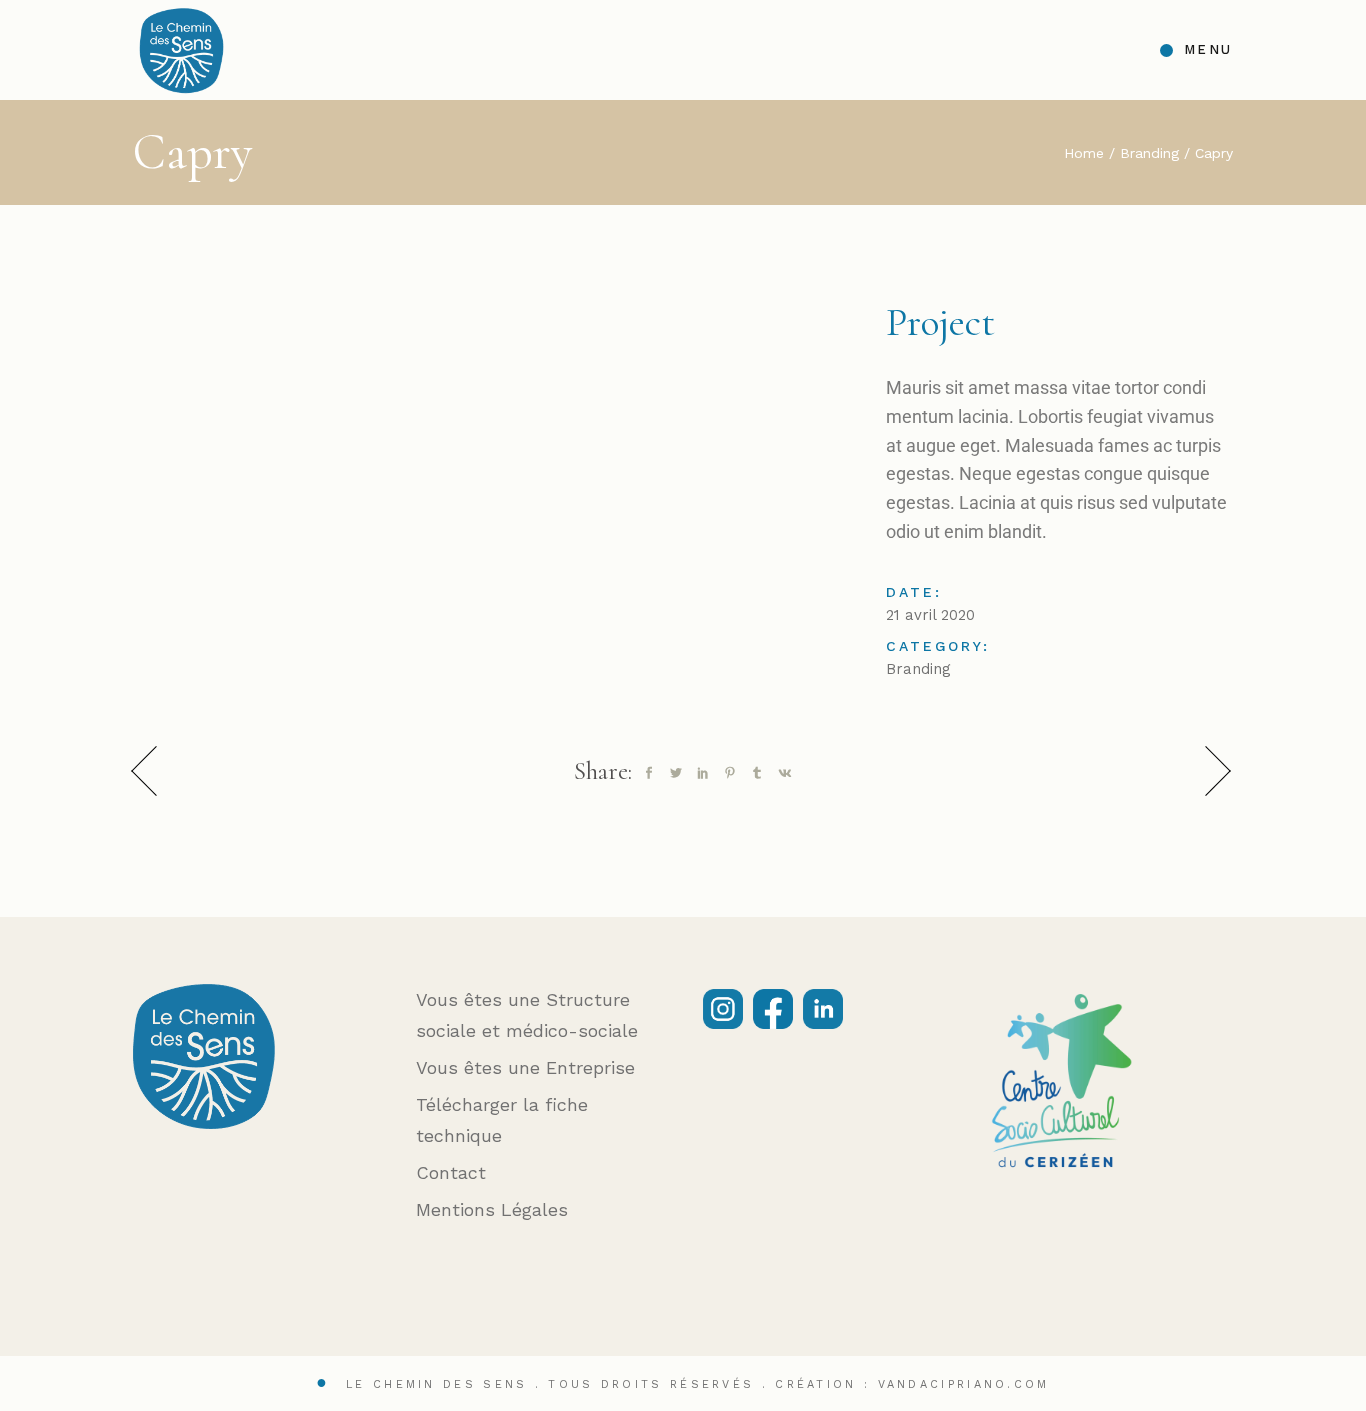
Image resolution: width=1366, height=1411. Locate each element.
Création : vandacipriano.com (912, 1384)
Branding (918, 669)
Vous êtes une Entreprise (525, 1067)
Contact (451, 1172)
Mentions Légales (492, 1209)
